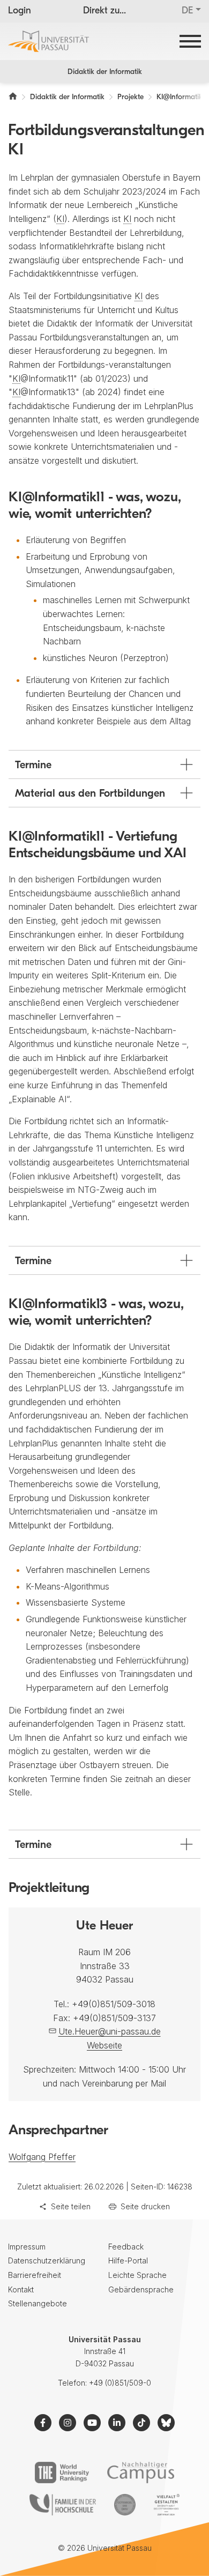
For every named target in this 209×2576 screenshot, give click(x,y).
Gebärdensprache (141, 2289)
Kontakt (21, 2289)
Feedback (126, 2247)
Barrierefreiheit (35, 2275)
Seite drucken (145, 2206)
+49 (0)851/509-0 (120, 2383)
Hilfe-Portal (128, 2261)
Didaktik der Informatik (105, 72)
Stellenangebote (38, 2303)
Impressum (27, 2247)
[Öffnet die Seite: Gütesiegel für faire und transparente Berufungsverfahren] (125, 2505)
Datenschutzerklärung (47, 2261)
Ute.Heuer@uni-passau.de (110, 2031)
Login (20, 11)
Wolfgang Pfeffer (42, 2157)
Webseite (104, 2045)
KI (60, 219)
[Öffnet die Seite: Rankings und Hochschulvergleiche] (62, 2473)
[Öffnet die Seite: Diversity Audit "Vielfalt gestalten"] (166, 2505)
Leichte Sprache (137, 2275)
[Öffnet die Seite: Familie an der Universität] (63, 2505)
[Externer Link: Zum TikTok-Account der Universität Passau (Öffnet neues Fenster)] (141, 2423)
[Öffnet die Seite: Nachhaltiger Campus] (141, 2473)
